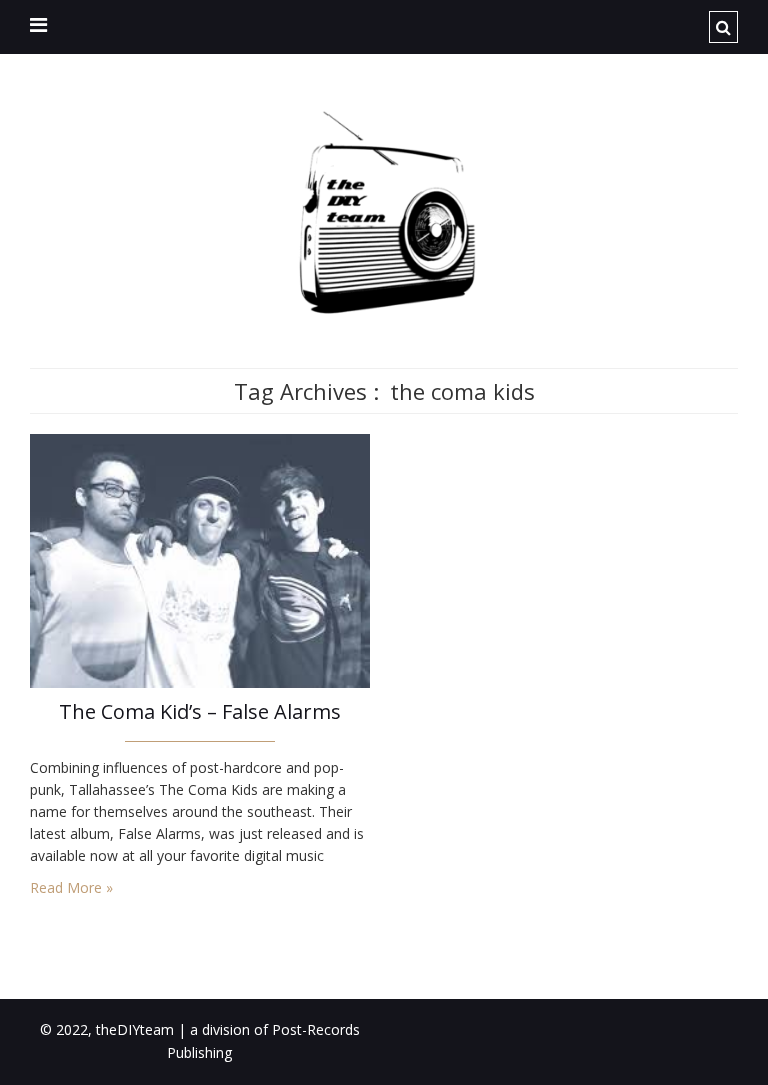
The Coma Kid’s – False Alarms (200, 711)
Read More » (71, 887)
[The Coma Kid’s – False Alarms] (200, 559)
